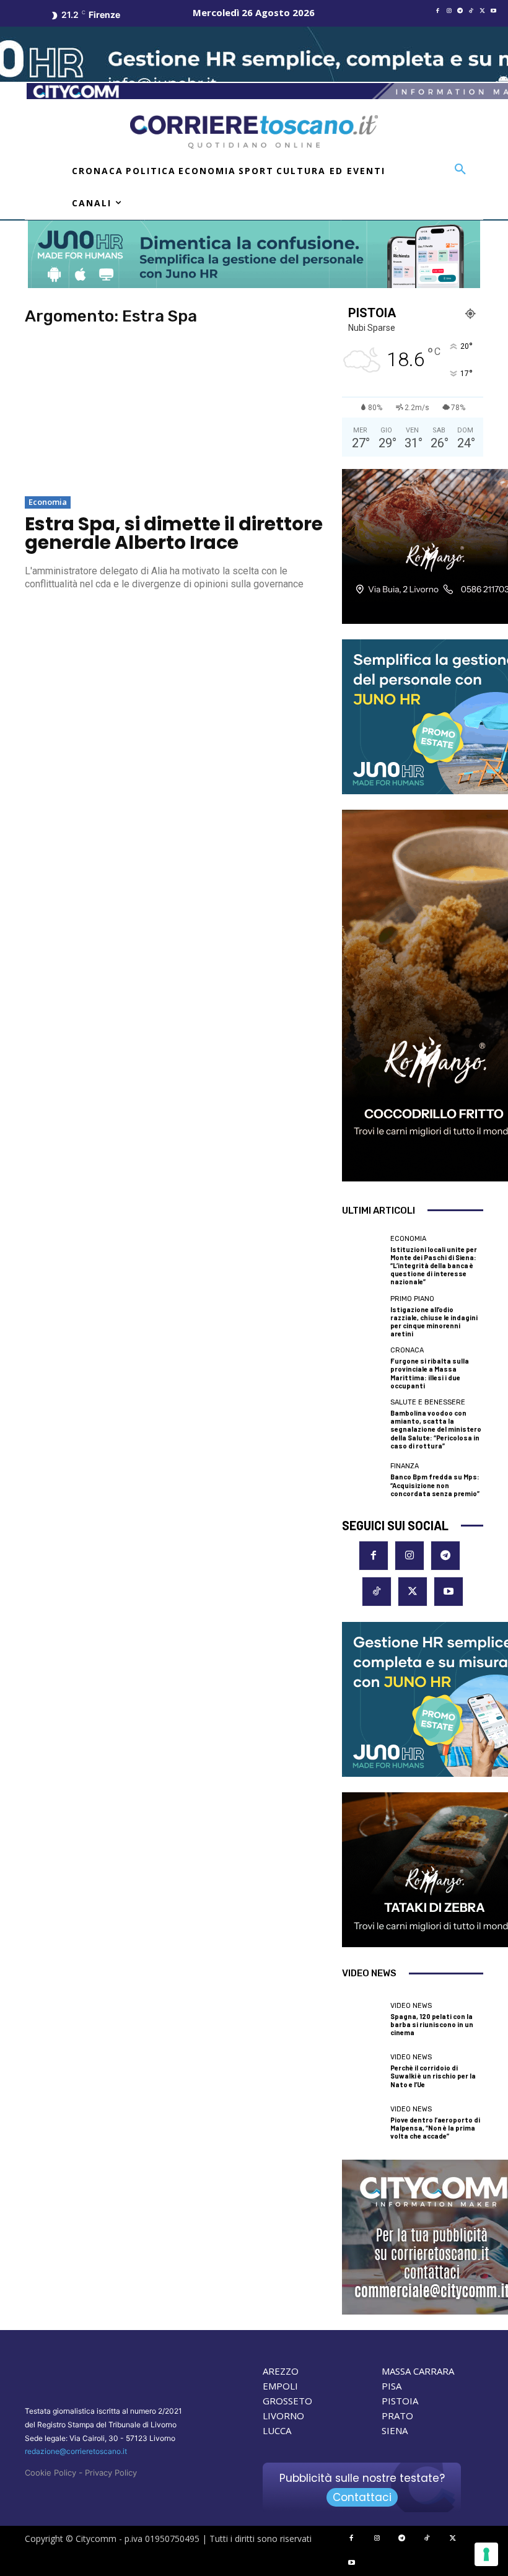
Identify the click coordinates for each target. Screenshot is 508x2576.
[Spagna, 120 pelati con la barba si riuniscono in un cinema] (363, 2019)
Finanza (405, 1466)
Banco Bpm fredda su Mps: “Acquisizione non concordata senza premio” (435, 1485)
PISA (392, 2386)
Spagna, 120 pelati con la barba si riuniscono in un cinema (432, 2024)
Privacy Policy (111, 2473)
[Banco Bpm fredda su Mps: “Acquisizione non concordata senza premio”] (363, 1480)
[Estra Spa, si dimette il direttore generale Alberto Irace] (175, 413)
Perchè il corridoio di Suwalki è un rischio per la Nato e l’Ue (433, 2076)
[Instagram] (449, 11)
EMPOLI (280, 2386)
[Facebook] (438, 11)
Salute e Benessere (428, 1402)
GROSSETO (287, 2401)
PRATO (397, 2416)
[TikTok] (471, 11)
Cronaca (407, 1350)
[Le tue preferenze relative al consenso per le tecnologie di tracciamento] (486, 2554)
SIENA (395, 2430)
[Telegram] (460, 11)
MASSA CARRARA (418, 2371)
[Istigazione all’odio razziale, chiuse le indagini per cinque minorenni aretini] (363, 1316)
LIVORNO (283, 2416)
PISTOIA (400, 2401)
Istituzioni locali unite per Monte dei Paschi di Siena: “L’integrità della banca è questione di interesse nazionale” (434, 1266)
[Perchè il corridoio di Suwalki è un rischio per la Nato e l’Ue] (363, 2071)
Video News (411, 2006)
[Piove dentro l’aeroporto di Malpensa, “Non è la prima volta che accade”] (363, 2123)
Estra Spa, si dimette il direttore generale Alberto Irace (174, 533)
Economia (48, 502)
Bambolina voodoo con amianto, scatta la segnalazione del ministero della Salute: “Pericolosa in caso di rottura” (436, 1429)
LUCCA (277, 2430)
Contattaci (362, 2497)
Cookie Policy (50, 2473)
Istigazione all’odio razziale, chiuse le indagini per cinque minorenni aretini (434, 1322)
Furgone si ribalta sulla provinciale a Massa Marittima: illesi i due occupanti (430, 1373)
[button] (460, 170)
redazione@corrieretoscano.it (76, 2451)
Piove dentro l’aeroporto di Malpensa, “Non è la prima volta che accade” (435, 2128)
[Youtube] (494, 11)
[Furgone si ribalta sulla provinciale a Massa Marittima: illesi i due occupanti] (363, 1368)
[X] (483, 11)
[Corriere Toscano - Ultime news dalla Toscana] (254, 132)
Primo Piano (412, 1299)
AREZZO (281, 2371)
